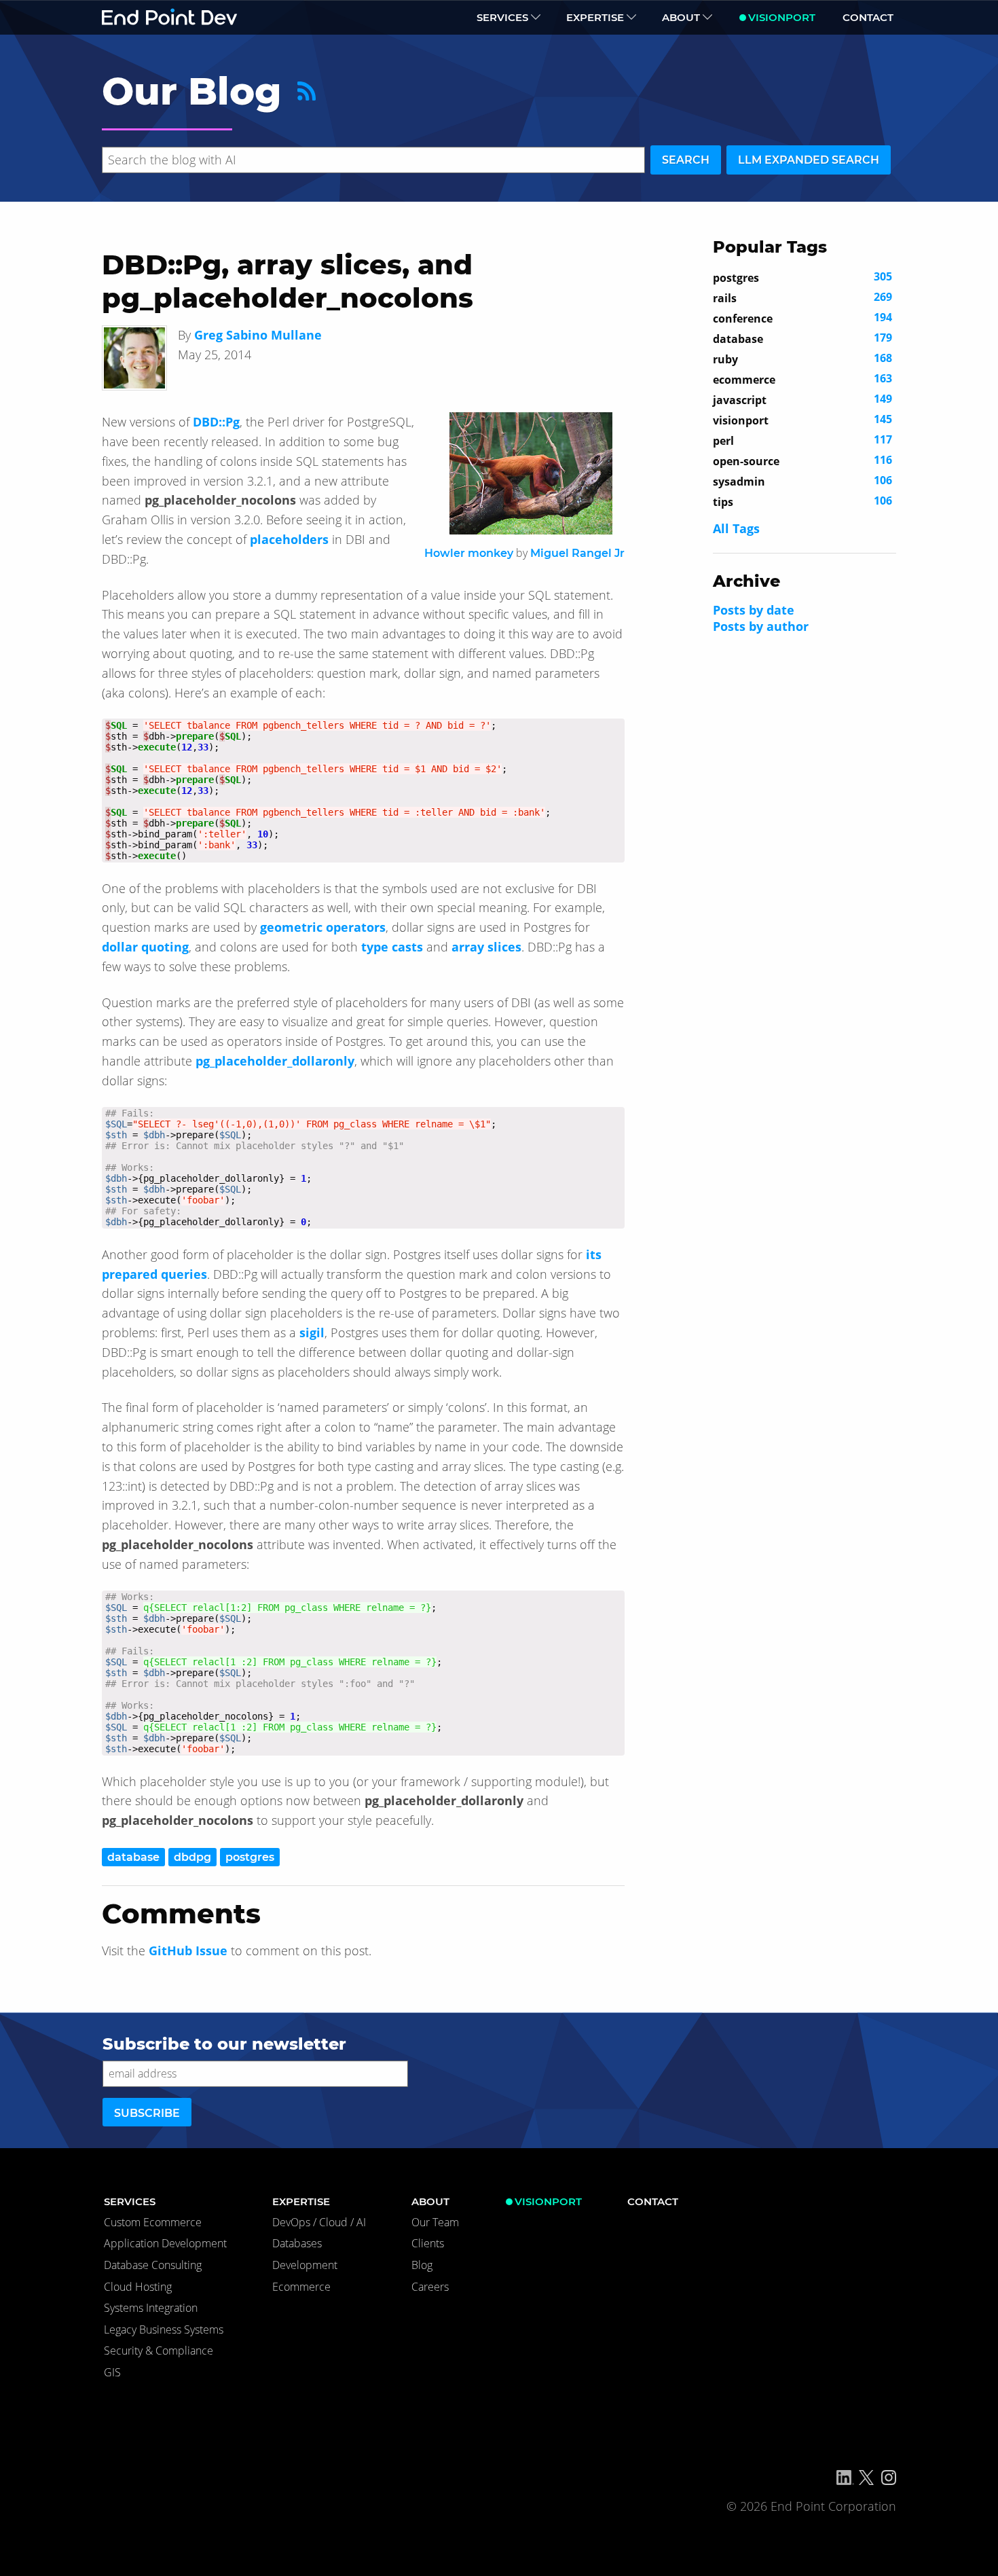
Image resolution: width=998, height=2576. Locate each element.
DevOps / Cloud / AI (319, 2222)
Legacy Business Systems (164, 2329)
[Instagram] (889, 2478)
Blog (422, 2265)
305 (802, 277)
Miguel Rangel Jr (577, 553)
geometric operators (323, 927)
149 (802, 399)
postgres (250, 1857)
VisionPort (782, 17)
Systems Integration (151, 2308)
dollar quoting (145, 947)
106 (802, 481)
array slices (486, 947)
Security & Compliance (159, 2351)
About (681, 17)
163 (802, 379)
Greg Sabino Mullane (258, 335)
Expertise (595, 17)
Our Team (435, 2222)
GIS (112, 2372)
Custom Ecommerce (153, 2222)
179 (802, 338)
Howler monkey (469, 553)
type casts (392, 947)
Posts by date (754, 610)
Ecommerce (301, 2287)
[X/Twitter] (866, 2478)
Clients (428, 2243)
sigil (312, 1332)
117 (802, 440)
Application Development (165, 2243)
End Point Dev (170, 17)
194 (802, 318)
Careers (430, 2287)
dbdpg (192, 1857)
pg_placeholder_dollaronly (275, 1061)
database (133, 1857)
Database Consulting (153, 2265)
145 (802, 420)
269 (802, 297)
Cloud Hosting (138, 2287)
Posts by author (761, 626)
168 (802, 359)
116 (802, 460)
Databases (297, 2243)
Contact (868, 17)
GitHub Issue (188, 1951)
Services (502, 17)
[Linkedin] (845, 2478)
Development (305, 2265)
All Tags (736, 528)
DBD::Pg (216, 422)
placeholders (289, 539)
